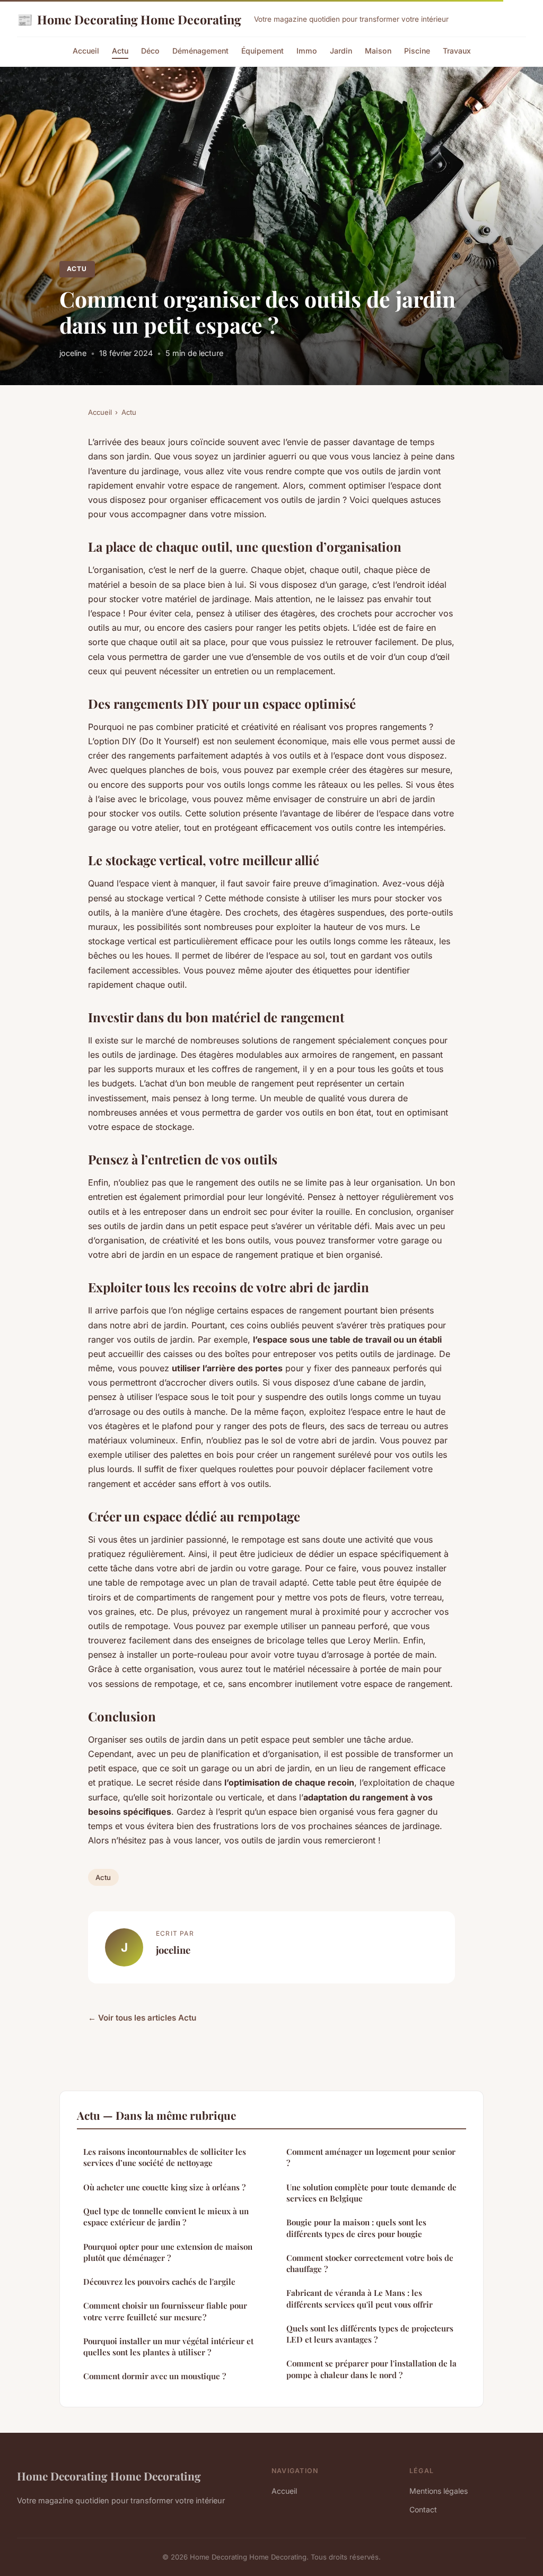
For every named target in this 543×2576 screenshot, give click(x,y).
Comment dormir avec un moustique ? (155, 2376)
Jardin (341, 51)
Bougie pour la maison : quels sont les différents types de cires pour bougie (356, 2228)
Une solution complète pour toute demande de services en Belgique (371, 2193)
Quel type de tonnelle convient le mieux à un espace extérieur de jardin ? (166, 2217)
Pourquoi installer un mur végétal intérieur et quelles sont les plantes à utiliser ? (168, 2347)
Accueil (86, 51)
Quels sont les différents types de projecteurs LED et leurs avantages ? (370, 2334)
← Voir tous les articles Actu (142, 2018)
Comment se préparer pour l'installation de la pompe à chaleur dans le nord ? (371, 2369)
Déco (150, 51)
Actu (120, 51)
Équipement (262, 51)
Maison (378, 51)
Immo (307, 51)
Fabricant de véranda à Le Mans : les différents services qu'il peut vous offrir (360, 2298)
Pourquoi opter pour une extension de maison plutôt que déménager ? (168, 2252)
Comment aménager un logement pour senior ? (371, 2157)
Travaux (457, 51)
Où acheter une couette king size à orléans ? (164, 2187)
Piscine (417, 51)
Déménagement (200, 51)
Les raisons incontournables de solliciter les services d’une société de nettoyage (165, 2157)
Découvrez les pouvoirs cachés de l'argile (159, 2282)
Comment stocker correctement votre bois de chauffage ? (370, 2263)
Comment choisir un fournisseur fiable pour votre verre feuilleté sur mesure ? (165, 2311)
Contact (423, 2509)
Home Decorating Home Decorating (129, 19)
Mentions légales (439, 2491)
